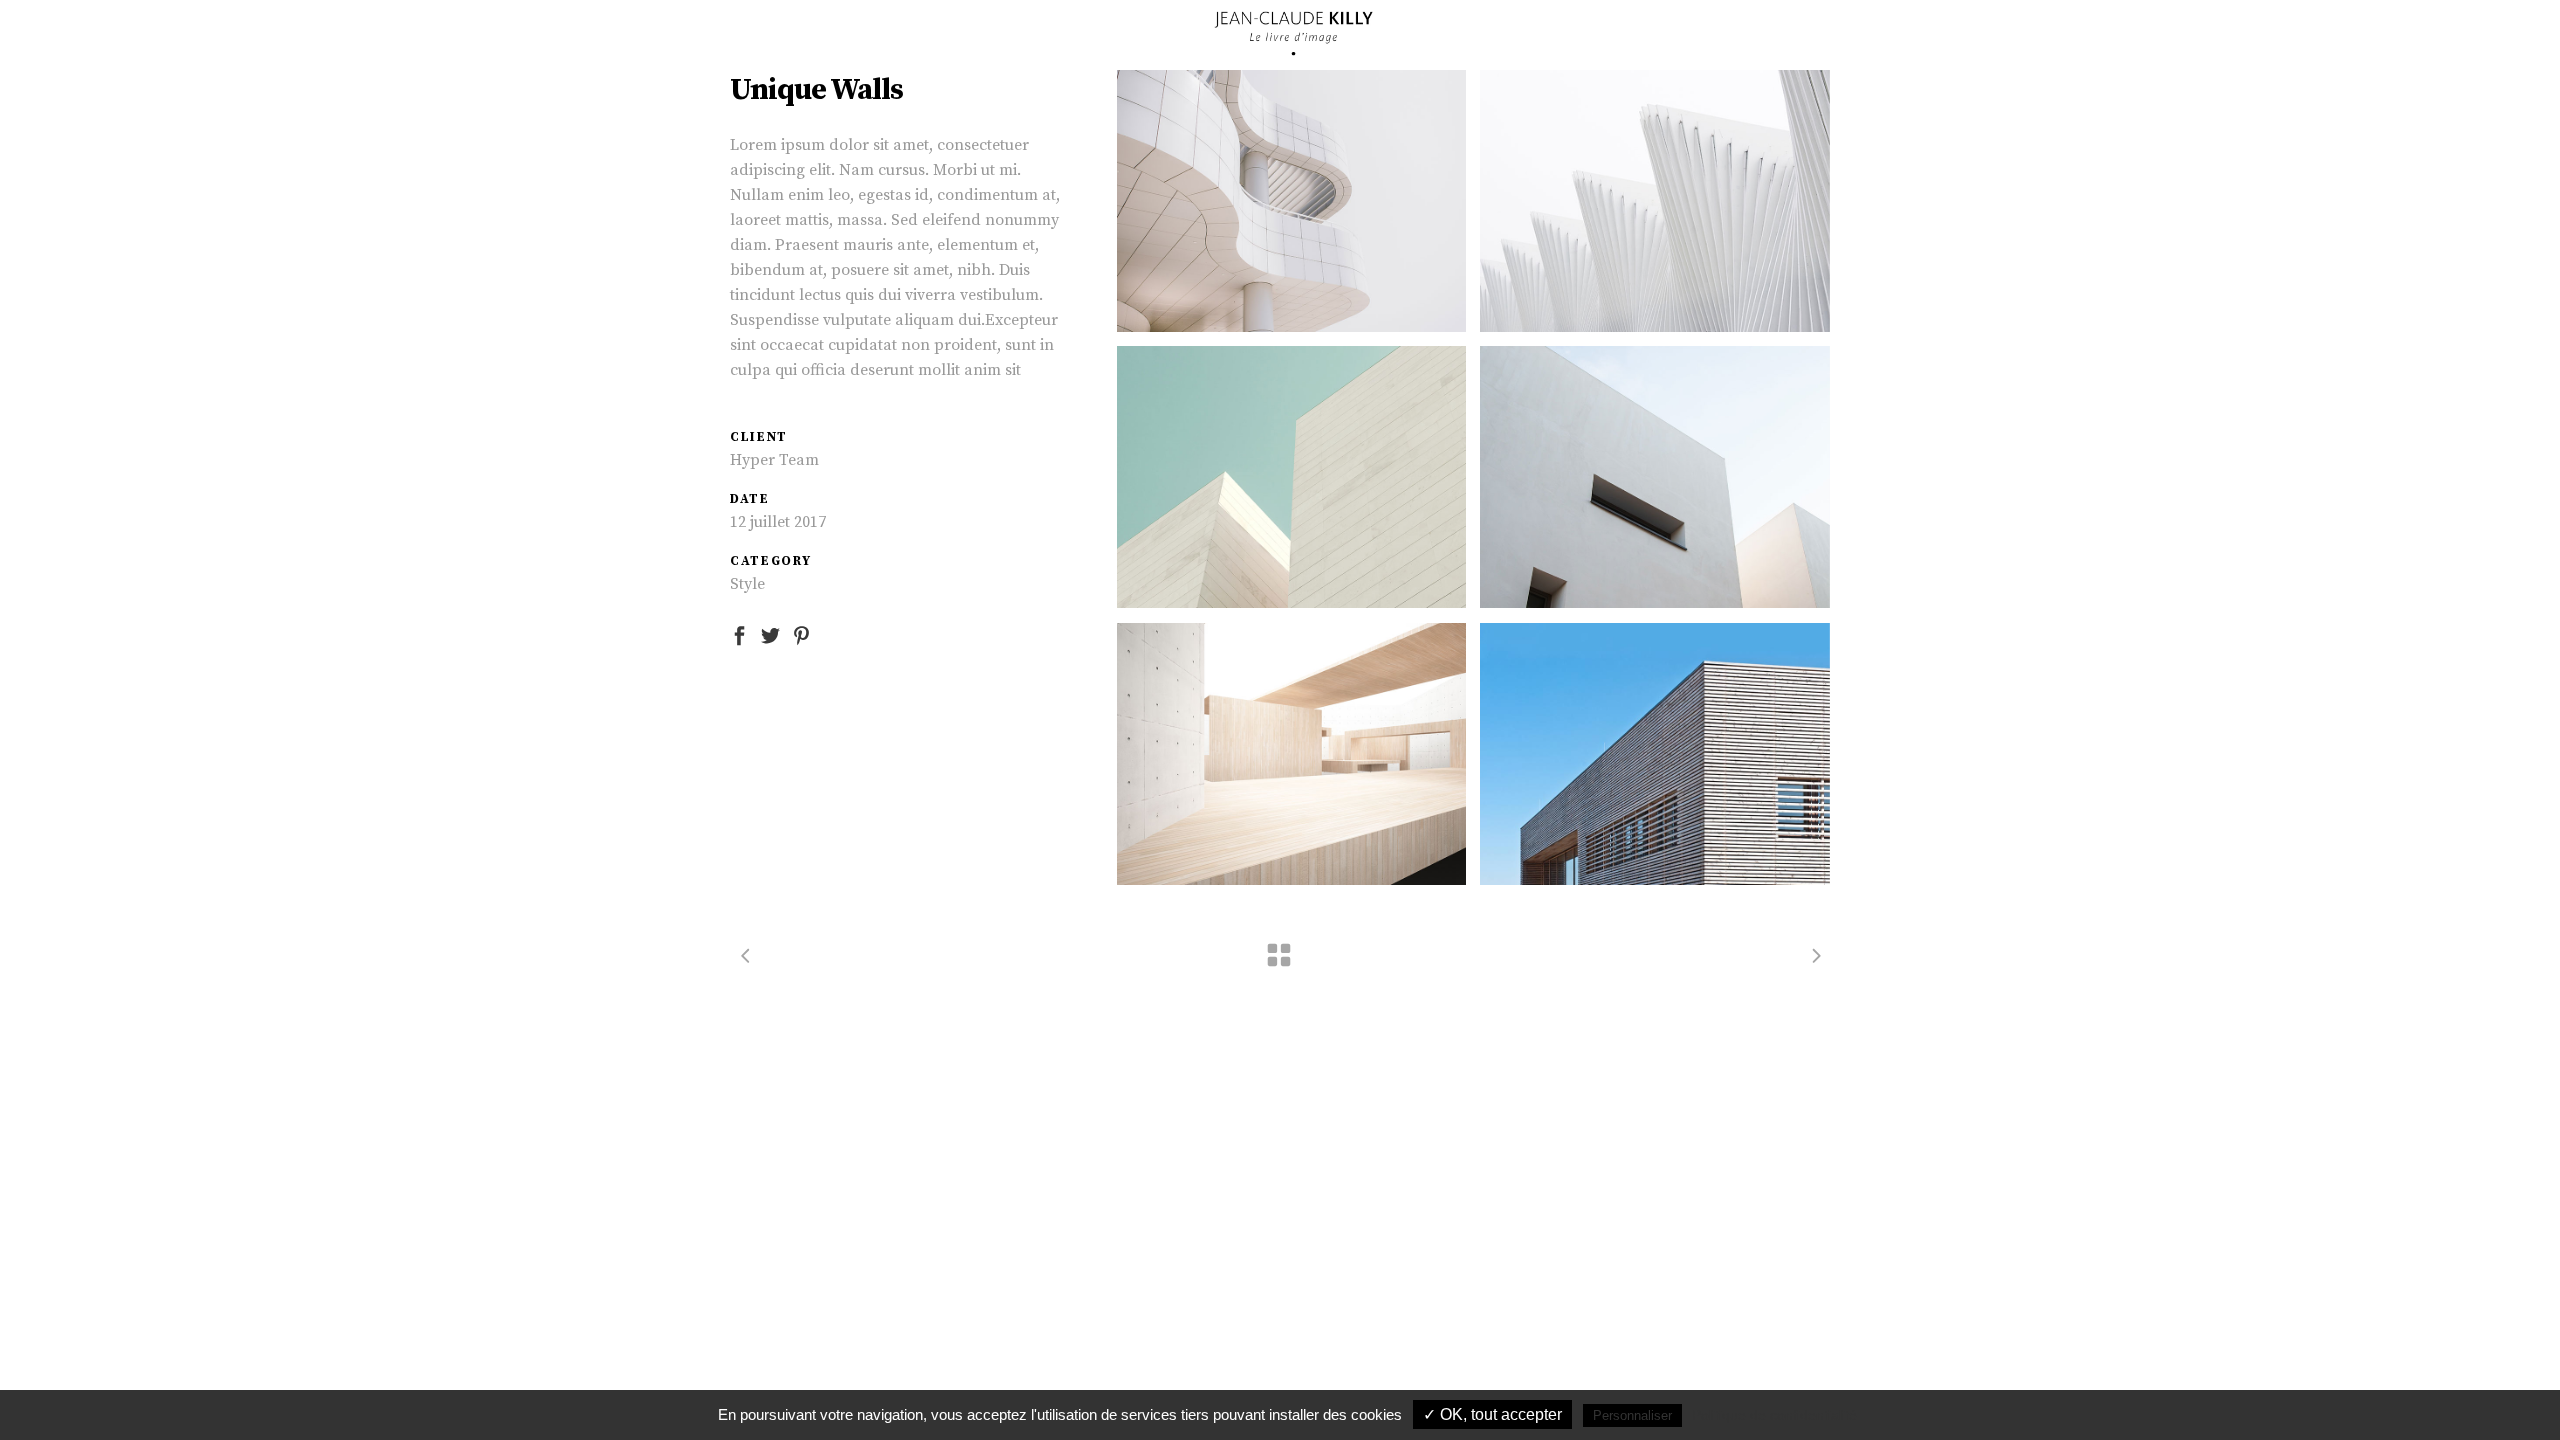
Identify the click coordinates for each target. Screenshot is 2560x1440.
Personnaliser (1632, 1415)
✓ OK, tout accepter (1492, 1414)
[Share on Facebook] (739, 634)
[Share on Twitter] (770, 634)
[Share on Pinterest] (801, 634)
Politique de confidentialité (1774, 1415)
